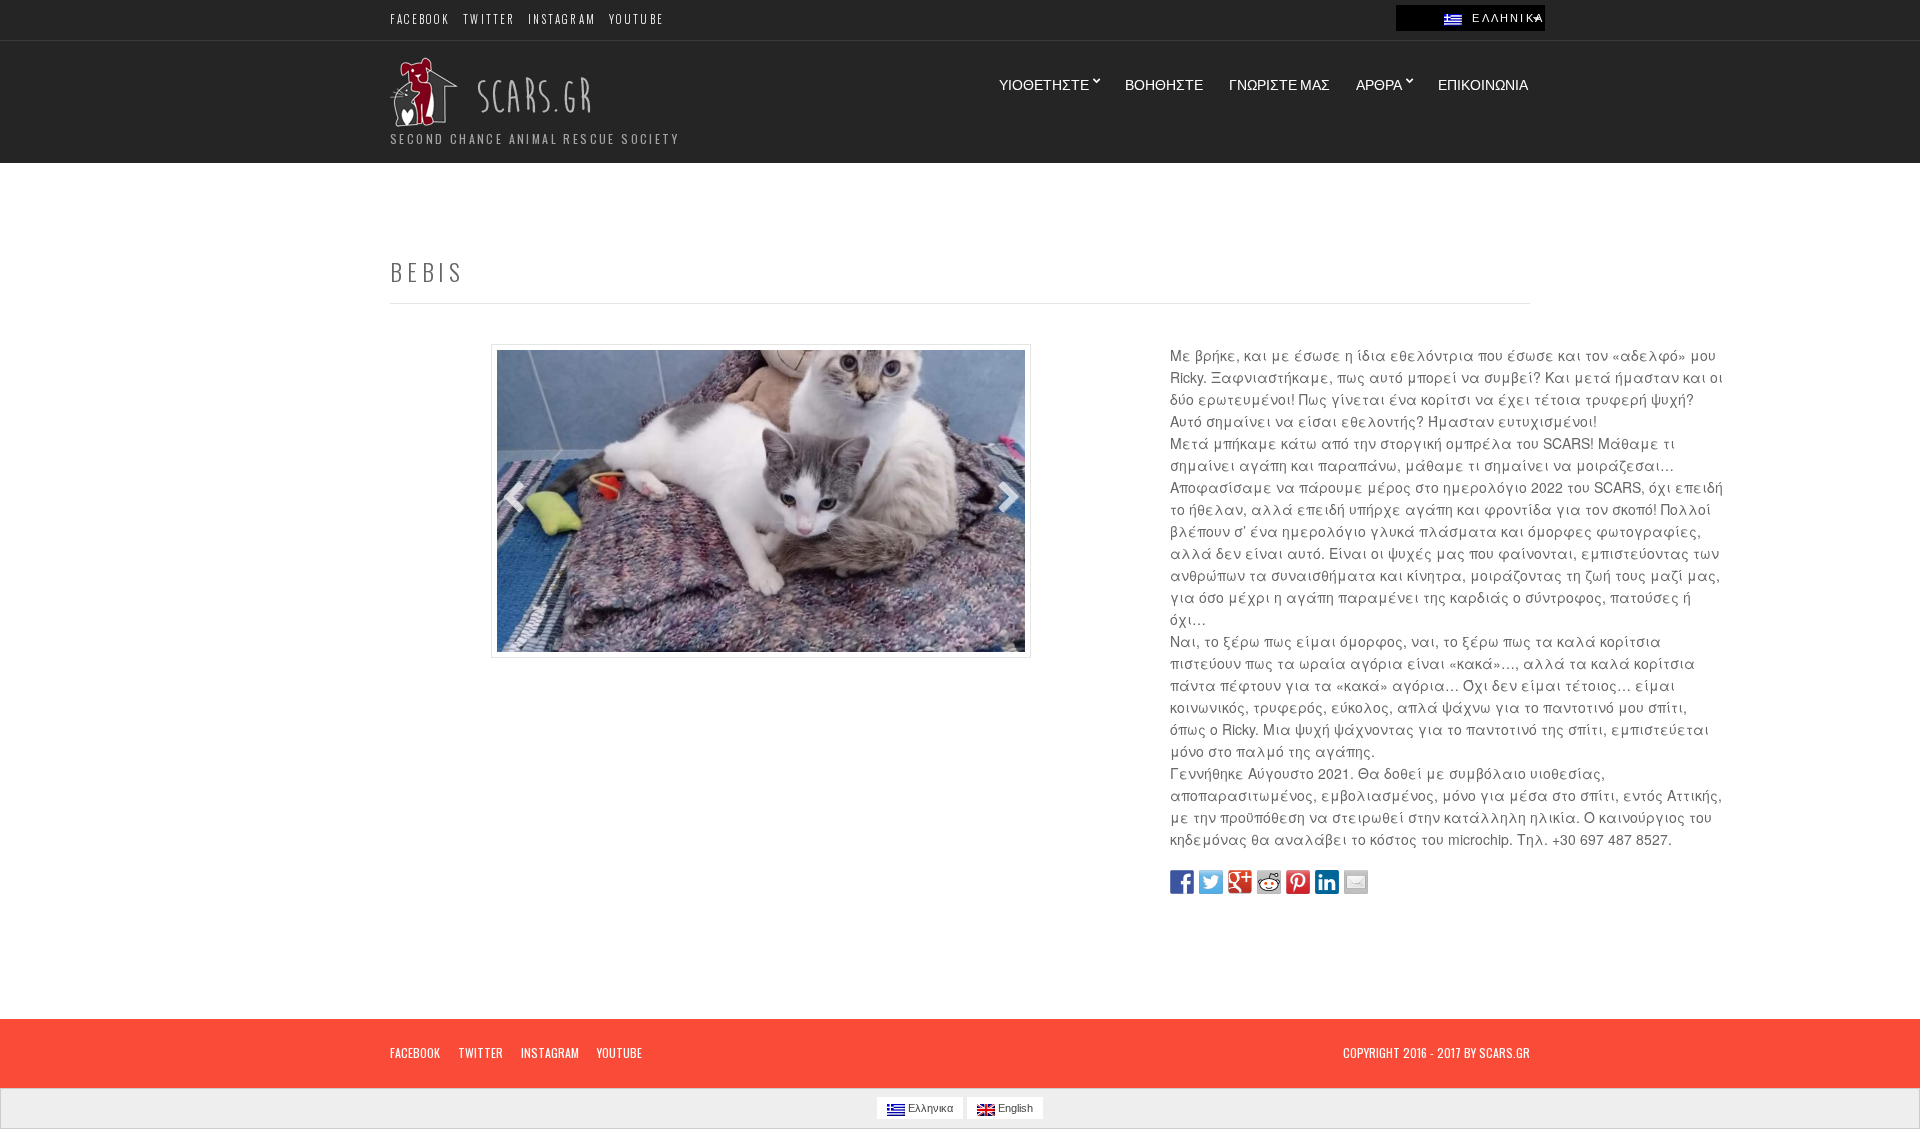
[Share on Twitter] (1211, 882)
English (1014, 1108)
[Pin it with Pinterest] (1298, 882)
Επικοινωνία (1483, 83)
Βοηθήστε (1164, 83)
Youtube (636, 19)
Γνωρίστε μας (1279, 83)
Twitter (489, 19)
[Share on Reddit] (1269, 882)
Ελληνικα (1503, 18)
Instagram (562, 19)
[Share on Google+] (1240, 882)
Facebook (420, 19)
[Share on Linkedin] (1327, 882)
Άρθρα (1379, 83)
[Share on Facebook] (1182, 882)
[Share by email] (1356, 882)
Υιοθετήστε (1044, 83)
